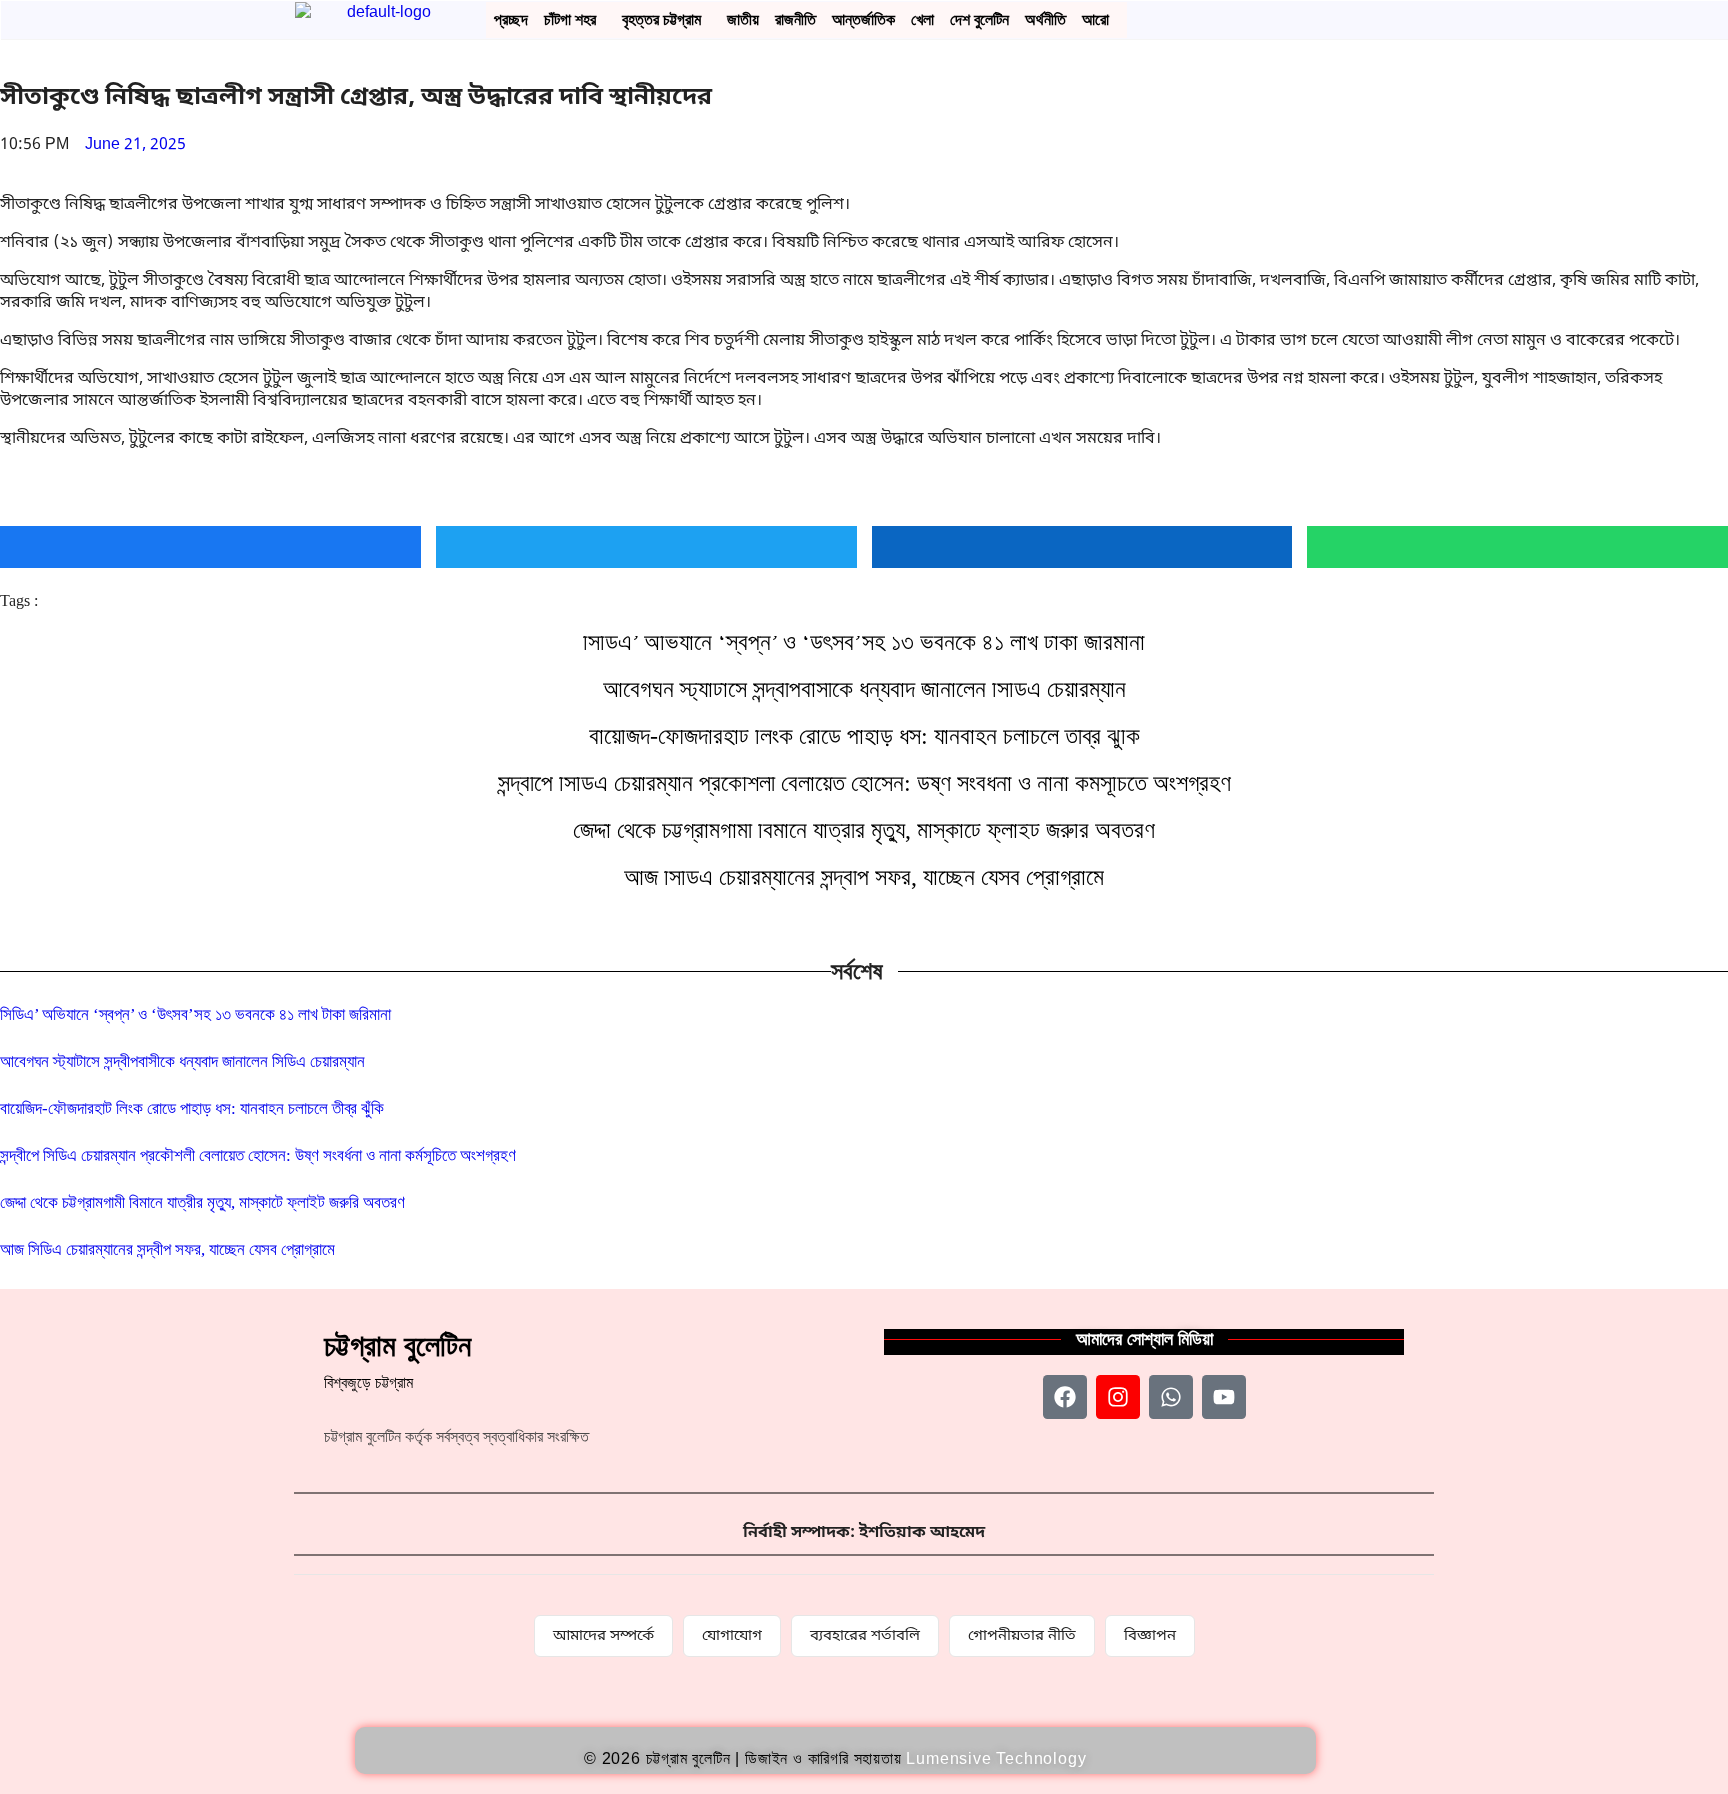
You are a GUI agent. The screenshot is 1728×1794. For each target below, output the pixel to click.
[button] (575, 20)
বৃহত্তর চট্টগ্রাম (661, 19)
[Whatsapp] (1171, 1397)
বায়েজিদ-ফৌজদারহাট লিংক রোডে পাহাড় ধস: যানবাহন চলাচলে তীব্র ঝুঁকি (864, 736)
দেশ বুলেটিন (979, 19)
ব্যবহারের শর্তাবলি (865, 1636)
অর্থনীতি (1045, 19)
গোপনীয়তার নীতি (1022, 1636)
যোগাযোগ (732, 1636)
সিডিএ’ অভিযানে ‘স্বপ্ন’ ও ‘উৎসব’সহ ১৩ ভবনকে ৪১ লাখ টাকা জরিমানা (864, 642)
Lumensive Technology (996, 1758)
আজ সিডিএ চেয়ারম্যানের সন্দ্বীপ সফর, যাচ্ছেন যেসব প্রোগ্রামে (864, 877)
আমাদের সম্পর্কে (603, 1636)
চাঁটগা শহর (570, 19)
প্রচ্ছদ (511, 19)
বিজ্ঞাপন (1150, 1636)
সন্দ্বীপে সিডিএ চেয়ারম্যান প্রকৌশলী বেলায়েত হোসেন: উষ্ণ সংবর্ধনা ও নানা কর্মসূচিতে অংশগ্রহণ (864, 783)
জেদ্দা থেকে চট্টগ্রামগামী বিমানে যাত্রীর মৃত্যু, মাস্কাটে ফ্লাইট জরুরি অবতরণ (864, 830)
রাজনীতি (795, 19)
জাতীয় (743, 19)
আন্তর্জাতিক (863, 19)
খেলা (922, 19)
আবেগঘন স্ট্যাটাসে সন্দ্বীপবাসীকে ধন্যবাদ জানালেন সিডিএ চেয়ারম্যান (864, 689)
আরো (1095, 19)
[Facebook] (1065, 1397)
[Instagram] (1118, 1397)
